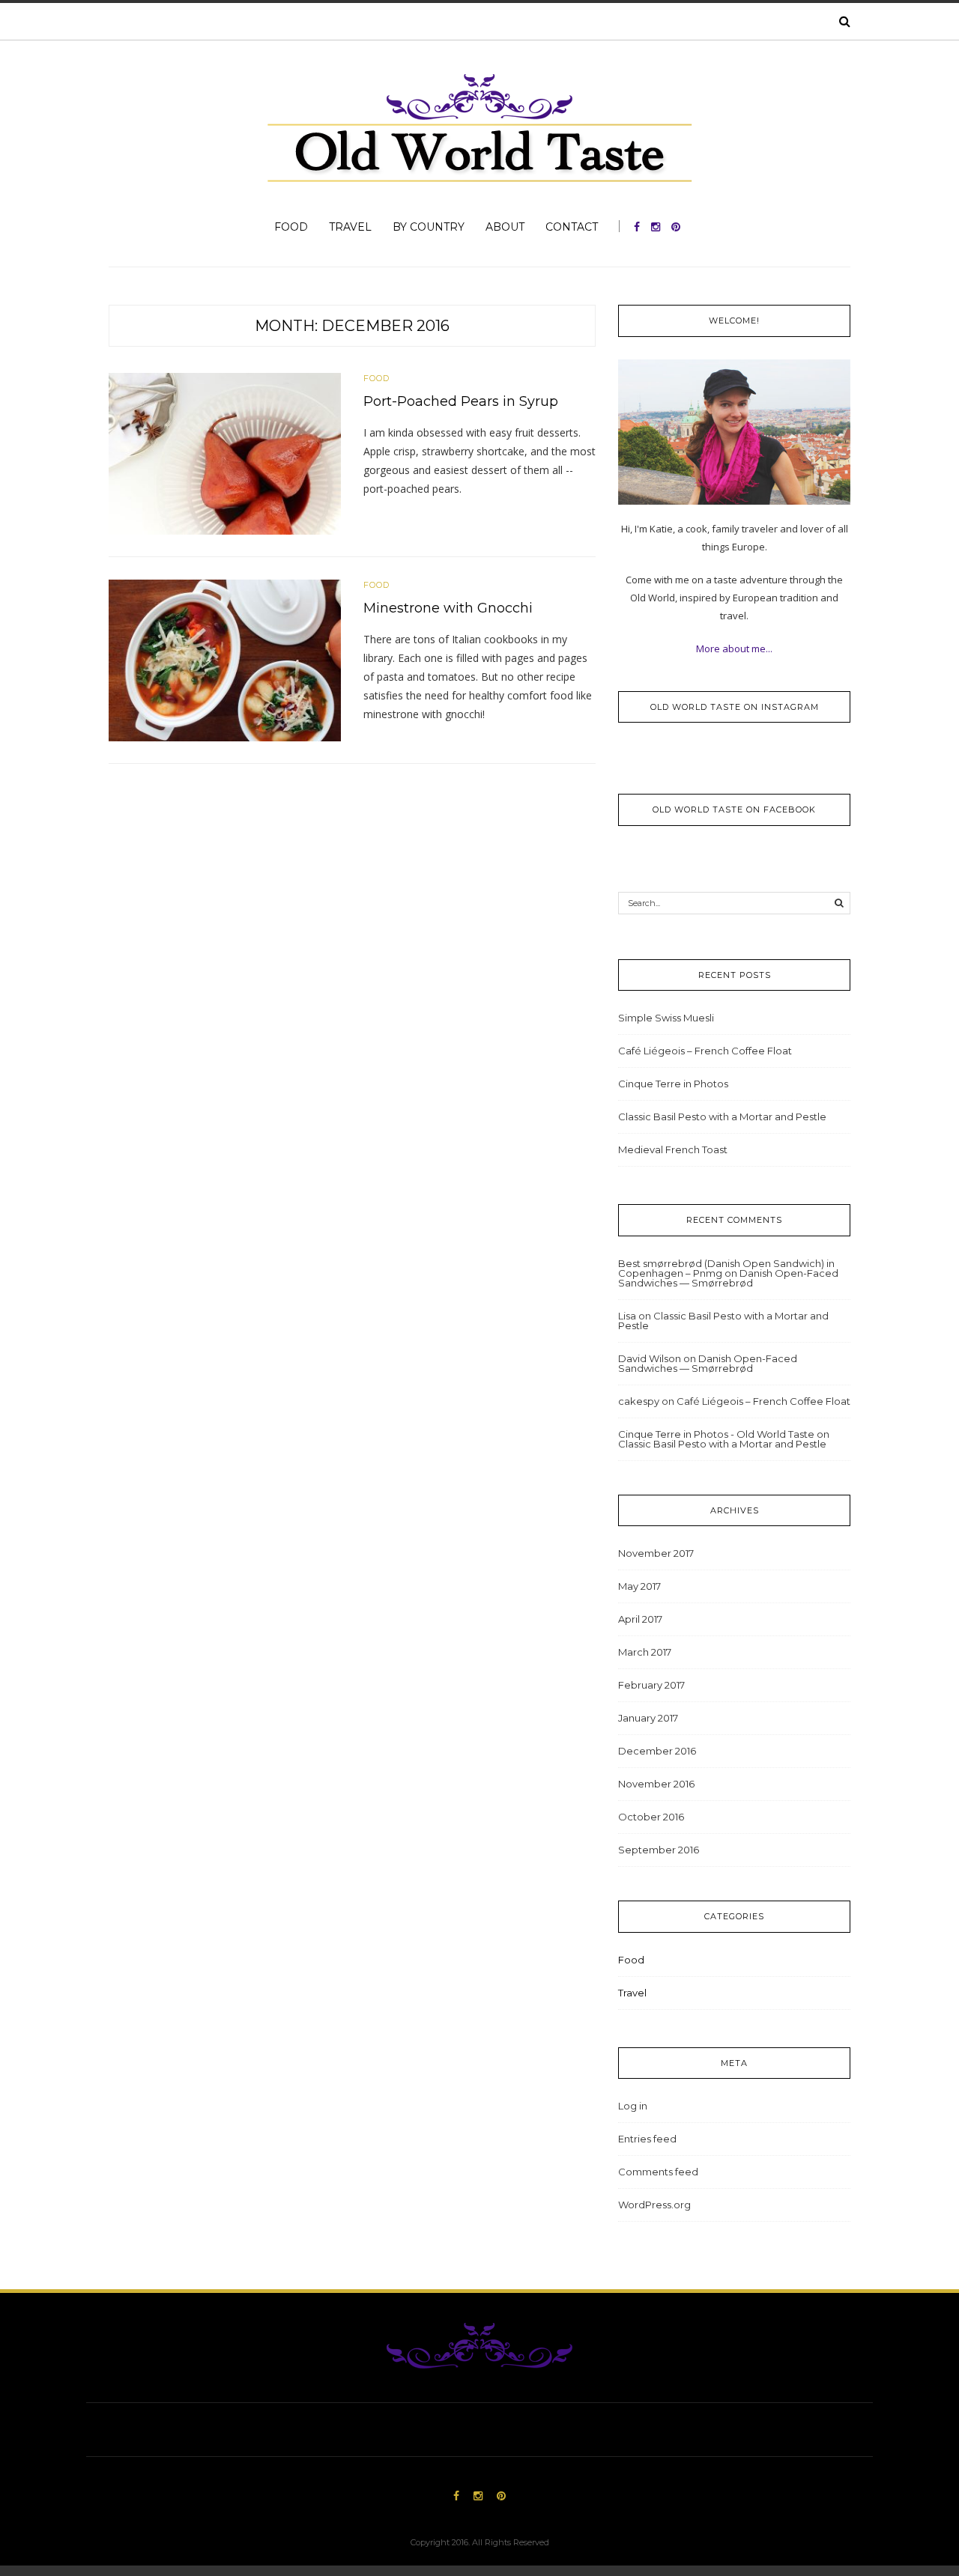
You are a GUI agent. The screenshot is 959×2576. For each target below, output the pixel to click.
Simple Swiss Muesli (666, 1018)
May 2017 (639, 1586)
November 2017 (656, 1553)
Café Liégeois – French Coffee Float (705, 1051)
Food (291, 227)
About (505, 227)
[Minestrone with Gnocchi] (225, 659)
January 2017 (648, 1718)
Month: (352, 326)
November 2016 (656, 1784)
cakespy (639, 1401)
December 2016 (657, 1751)
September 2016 (659, 1850)
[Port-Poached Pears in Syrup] (225, 452)
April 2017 (640, 1619)
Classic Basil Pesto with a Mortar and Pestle (722, 1117)
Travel (350, 227)
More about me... (734, 648)
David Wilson (650, 1358)
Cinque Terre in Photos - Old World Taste (716, 1434)
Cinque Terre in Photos (673, 1084)
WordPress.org (654, 2205)
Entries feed (647, 2139)
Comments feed (658, 2172)
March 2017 (645, 1652)
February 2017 (651, 1685)
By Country (429, 227)
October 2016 (651, 1817)
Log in (633, 2106)
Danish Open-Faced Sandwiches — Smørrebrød (728, 1278)
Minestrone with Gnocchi (448, 608)
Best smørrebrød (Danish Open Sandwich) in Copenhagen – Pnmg (726, 1268)
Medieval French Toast (673, 1149)
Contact (572, 227)
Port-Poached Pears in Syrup (461, 401)
